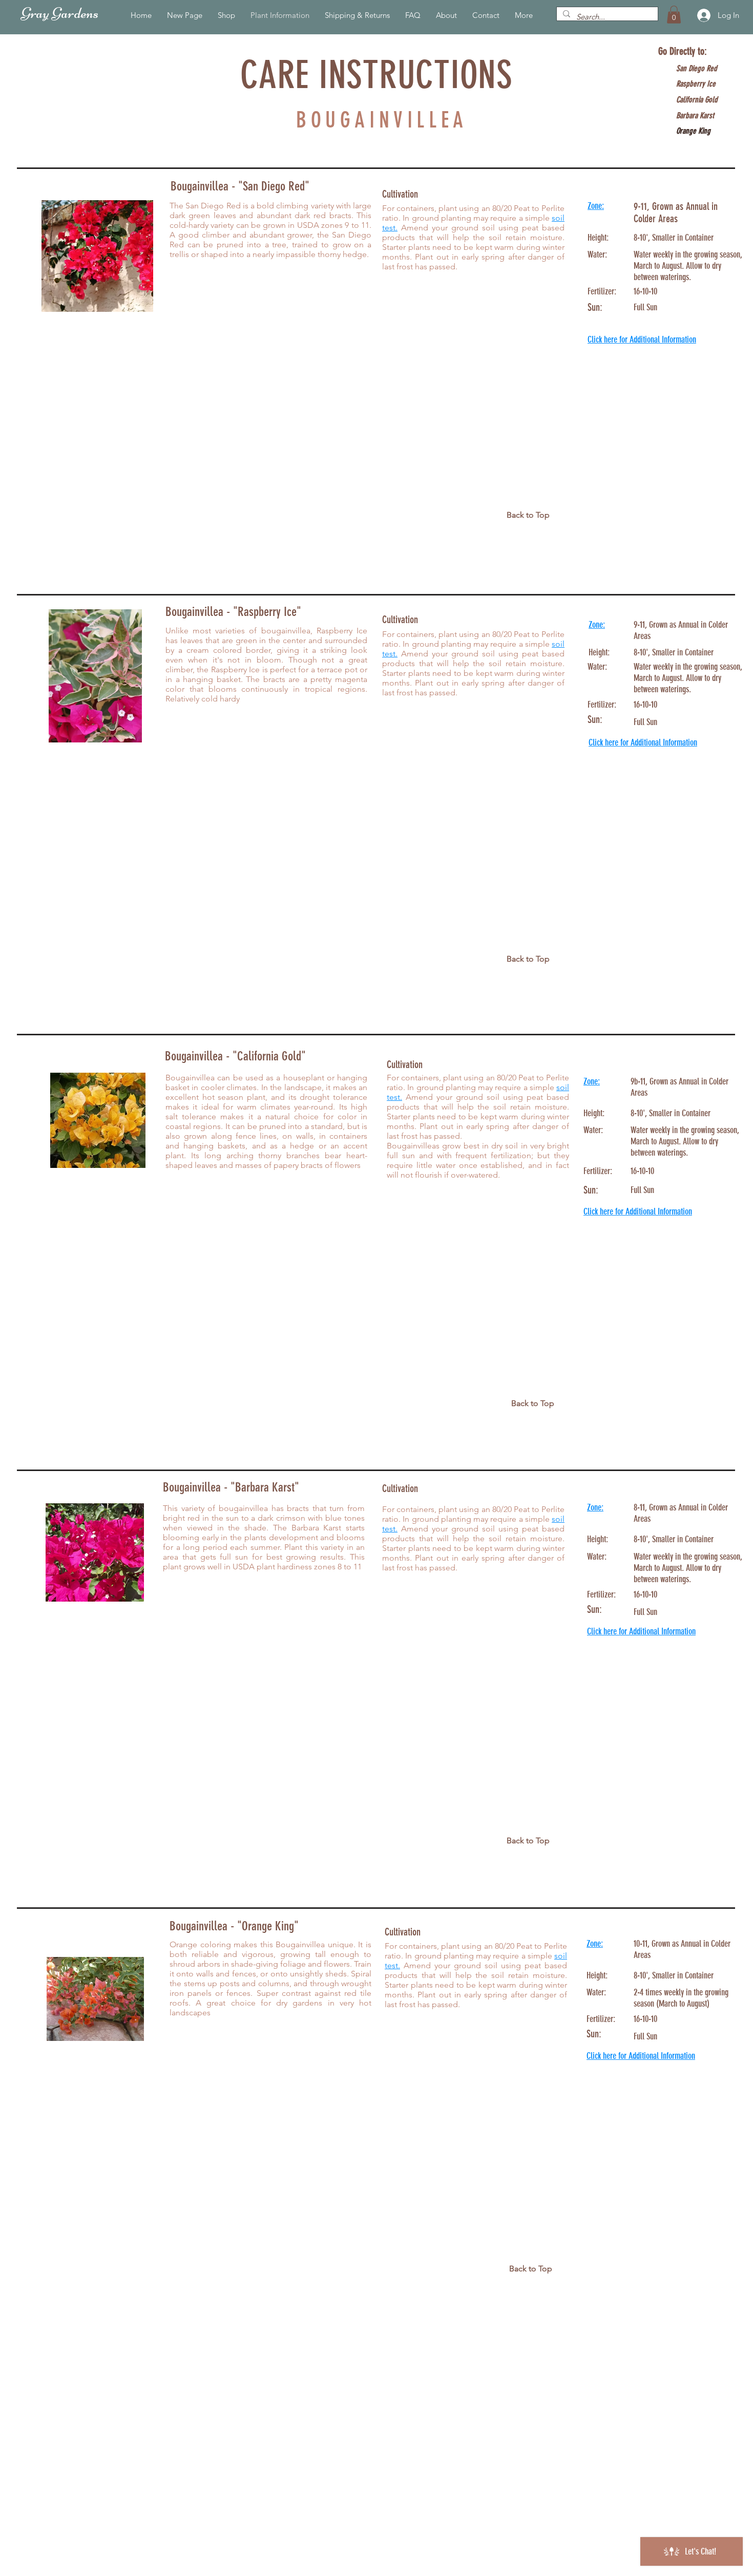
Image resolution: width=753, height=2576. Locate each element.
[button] (674, 15)
